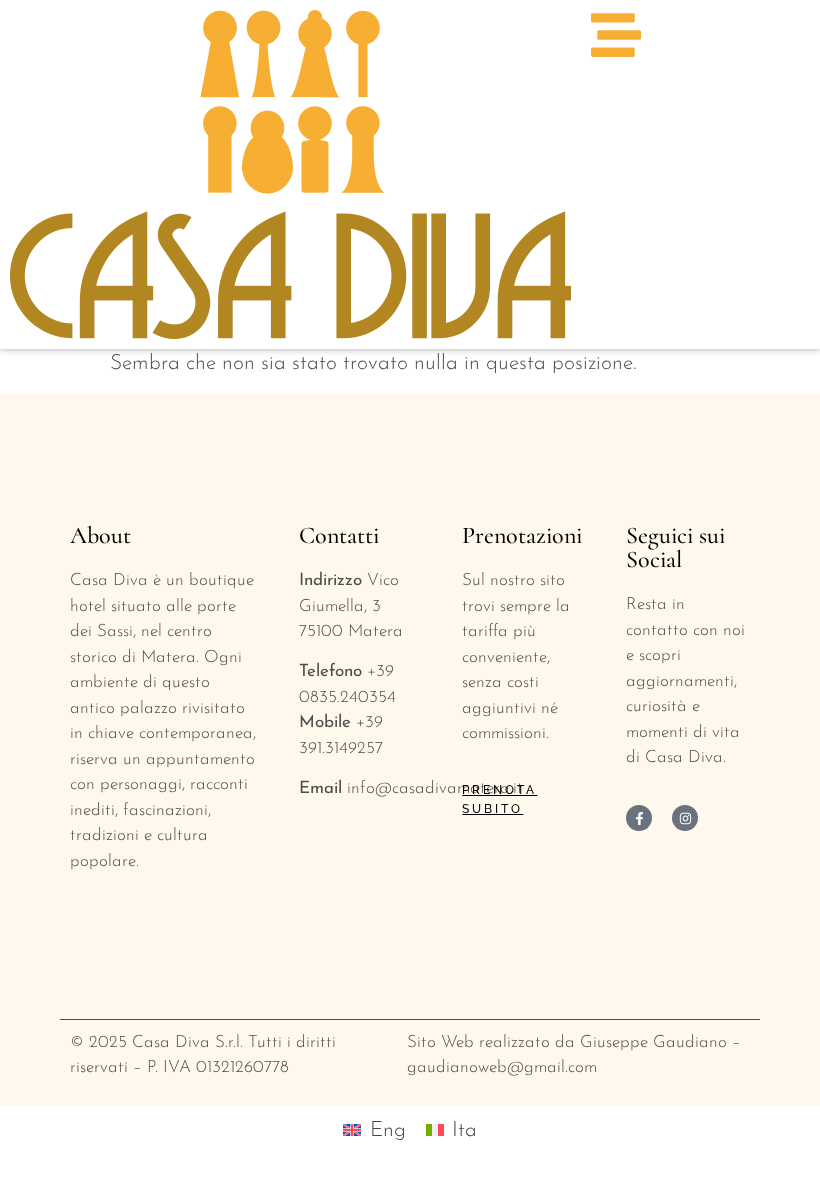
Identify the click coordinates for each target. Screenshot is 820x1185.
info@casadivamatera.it (435, 788)
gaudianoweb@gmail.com (502, 1067)
